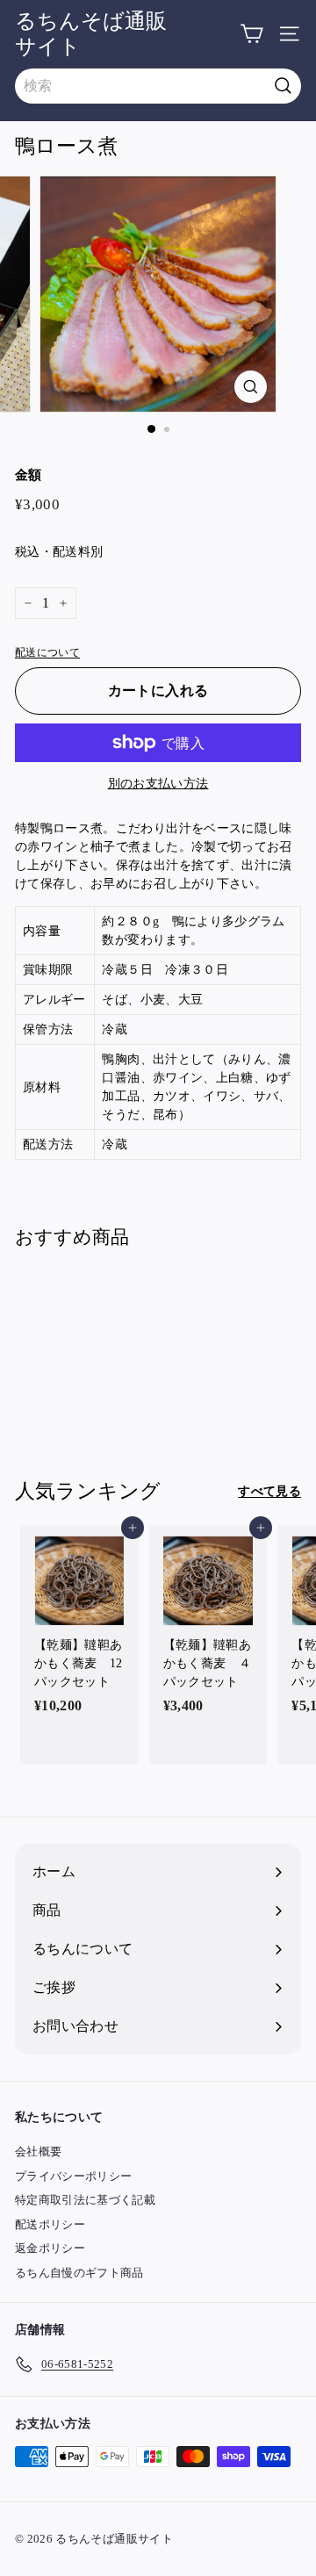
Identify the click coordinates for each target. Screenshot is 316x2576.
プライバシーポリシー (74, 2176)
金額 (29, 475)
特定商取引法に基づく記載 (85, 2200)
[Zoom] (251, 387)
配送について (47, 652)
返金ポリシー (50, 2248)
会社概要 (38, 2151)
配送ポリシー (50, 2224)
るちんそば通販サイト (91, 34)
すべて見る (269, 1491)
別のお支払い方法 (158, 784)
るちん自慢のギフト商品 (79, 2273)
